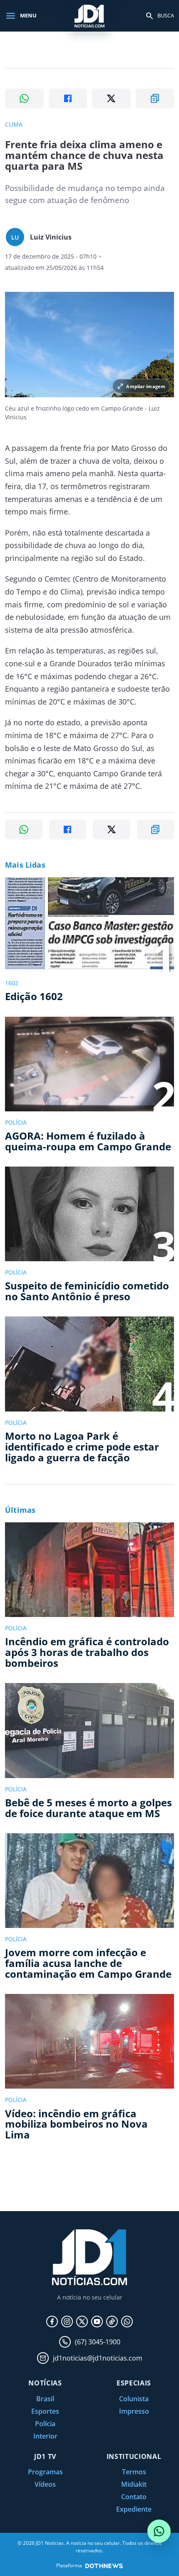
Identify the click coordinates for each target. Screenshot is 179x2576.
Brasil (45, 2399)
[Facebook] (52, 2322)
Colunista (134, 2399)
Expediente (134, 2509)
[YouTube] (97, 2322)
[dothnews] (104, 2566)
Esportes (45, 2411)
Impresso (134, 2411)
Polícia (45, 2424)
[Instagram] (67, 2322)
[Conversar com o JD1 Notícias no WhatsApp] (159, 2531)
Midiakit (134, 2484)
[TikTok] (112, 2322)
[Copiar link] (155, 98)
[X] (82, 2322)
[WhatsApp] (127, 2322)
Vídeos (45, 2484)
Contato (134, 2497)
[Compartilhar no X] (111, 98)
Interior (45, 2436)
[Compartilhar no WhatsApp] (24, 98)
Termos (134, 2472)
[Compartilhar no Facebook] (68, 98)
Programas (45, 2472)
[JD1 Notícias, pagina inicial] (89, 16)
